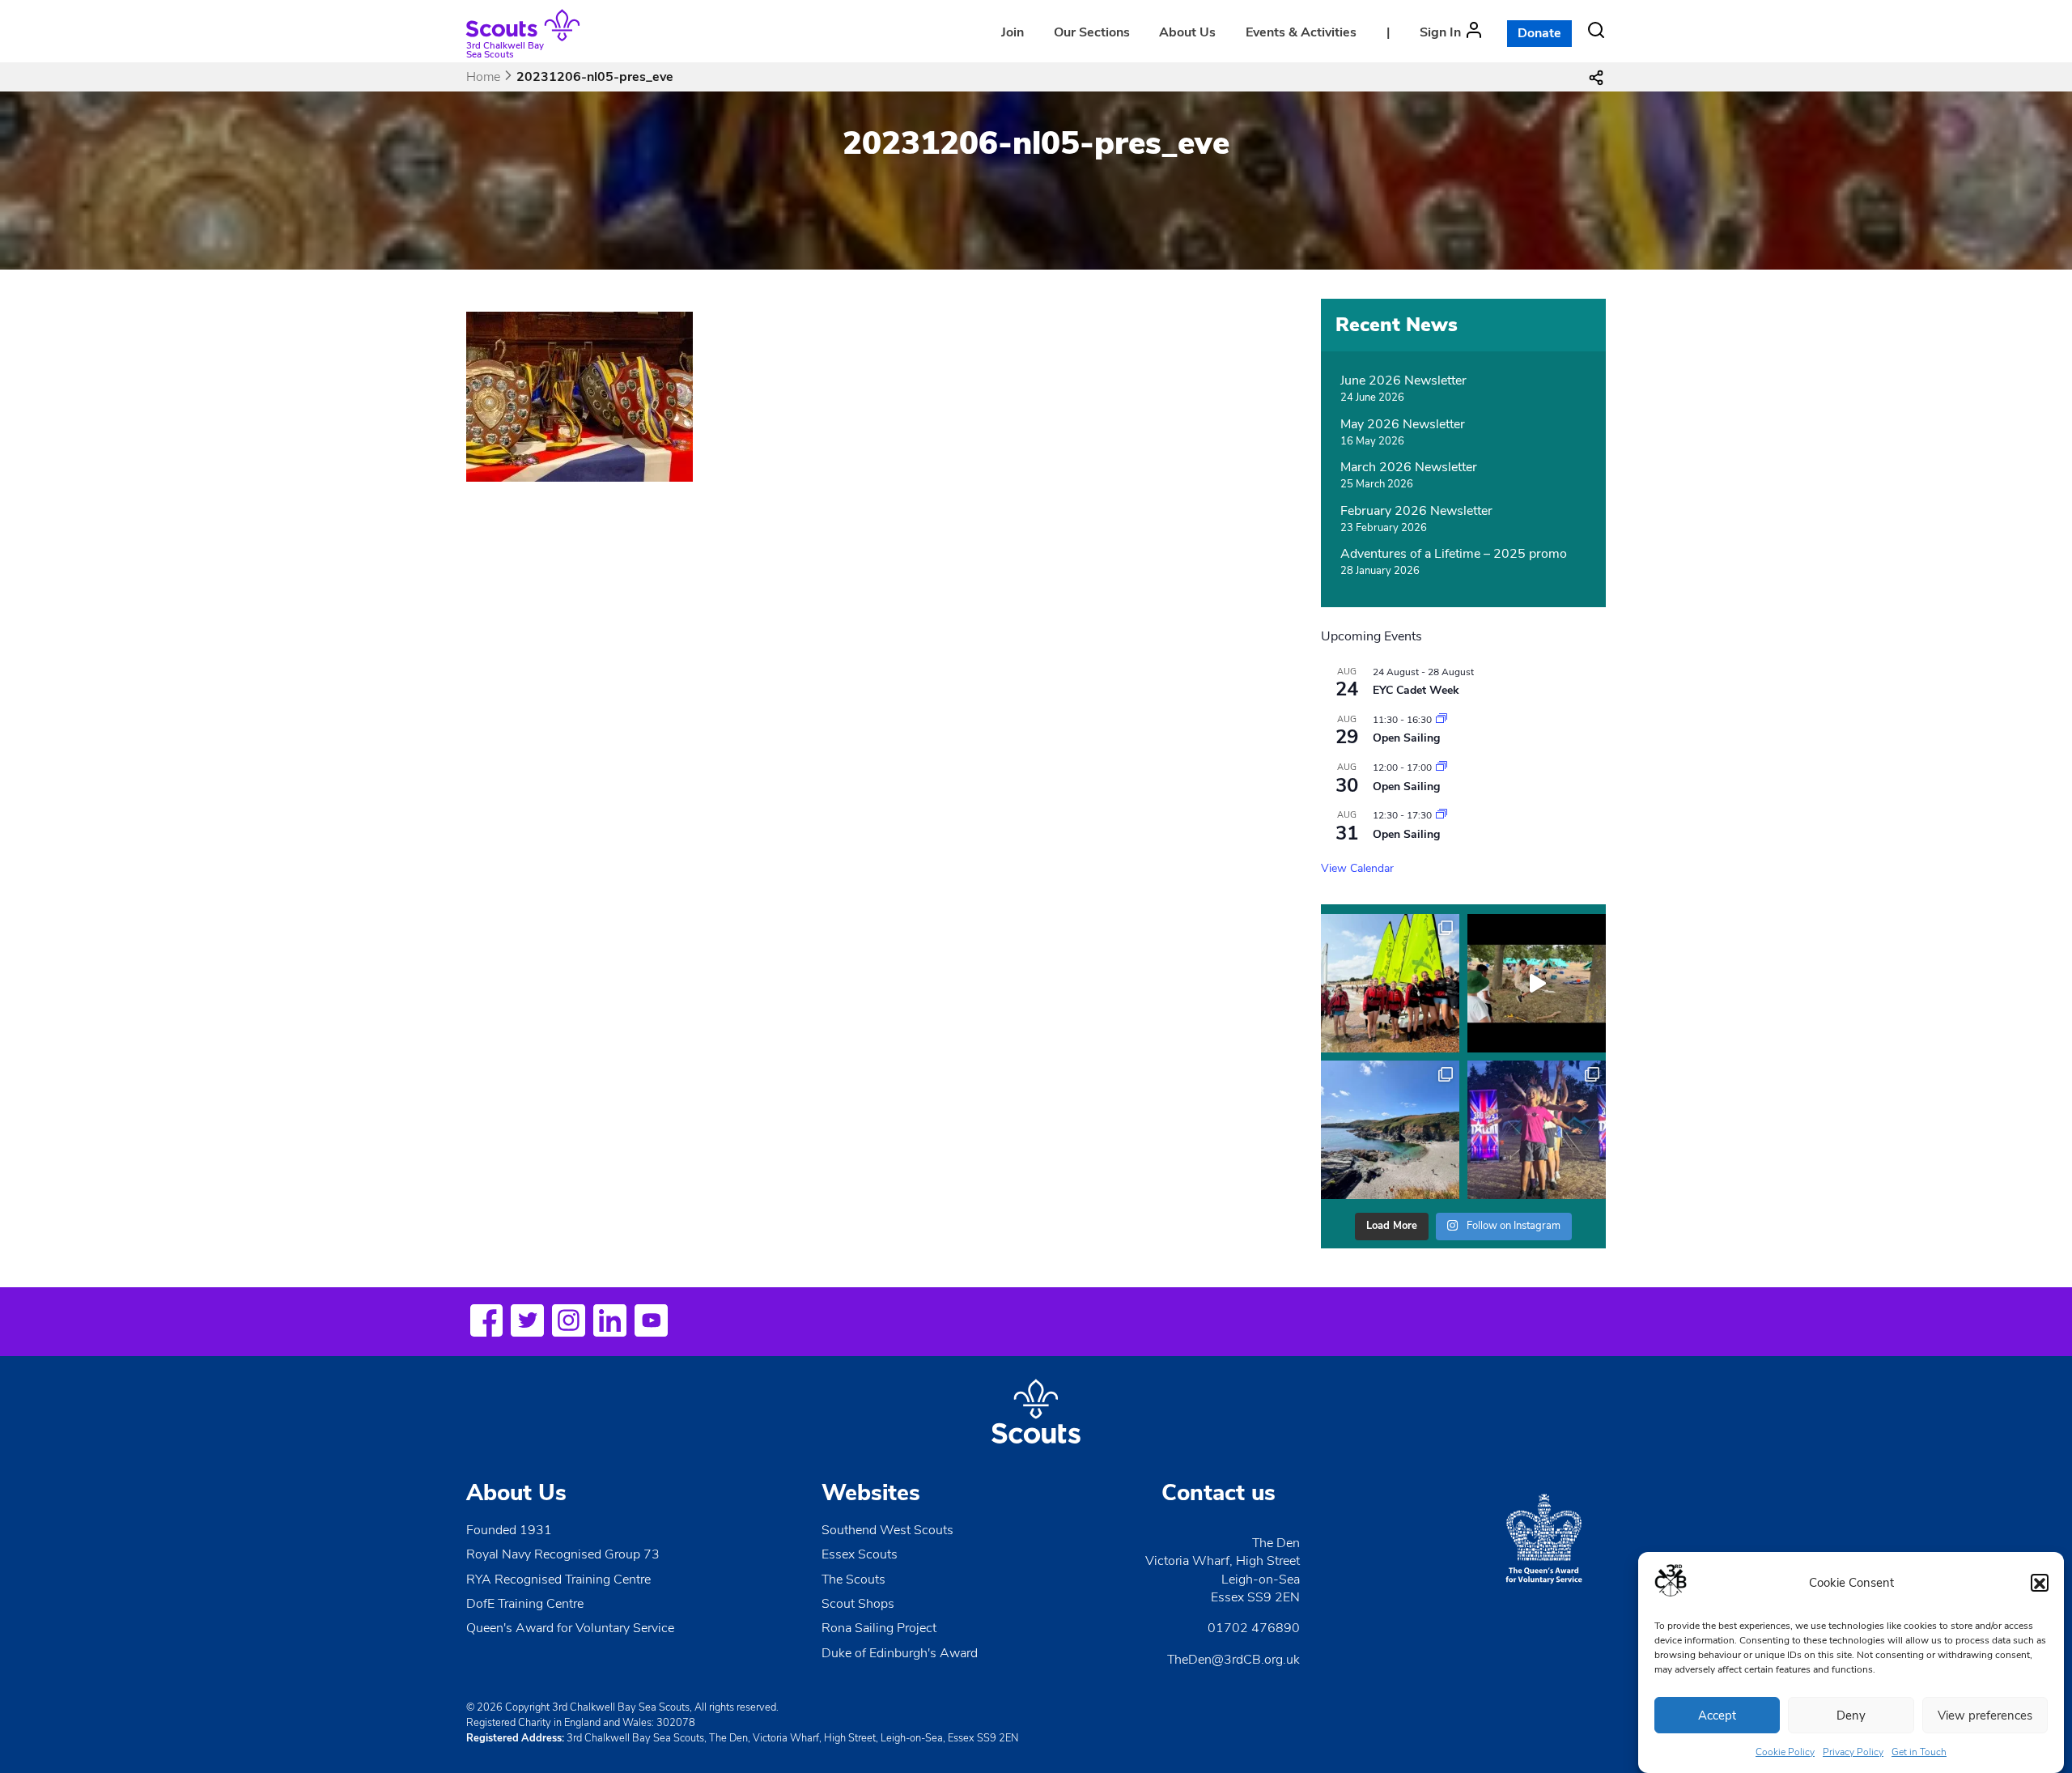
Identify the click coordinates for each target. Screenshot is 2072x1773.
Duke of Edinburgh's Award (900, 1653)
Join (1013, 32)
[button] (2040, 1584)
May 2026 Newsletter (1403, 424)
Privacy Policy (1853, 1752)
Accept (1717, 1716)
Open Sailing (1406, 738)
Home (483, 77)
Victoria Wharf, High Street (1223, 1561)
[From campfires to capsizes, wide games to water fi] (1537, 983)
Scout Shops (858, 1604)
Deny (1851, 1716)
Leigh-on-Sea (1261, 1580)
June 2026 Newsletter (1403, 381)
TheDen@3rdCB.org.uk (1233, 1660)
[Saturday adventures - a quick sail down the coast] (1390, 983)
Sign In (1440, 32)
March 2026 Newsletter (1409, 467)
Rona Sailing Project (879, 1628)
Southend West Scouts (887, 1530)
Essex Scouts (860, 1554)
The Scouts (853, 1580)
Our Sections (1092, 32)
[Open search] (1596, 30)
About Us (1187, 32)
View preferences (1985, 1716)
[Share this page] (1596, 77)
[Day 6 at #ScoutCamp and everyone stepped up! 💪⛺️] (1537, 1130)
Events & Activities (1301, 32)
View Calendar (1357, 868)
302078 (676, 1723)
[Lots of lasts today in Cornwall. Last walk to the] (1390, 1130)
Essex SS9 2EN (1255, 1597)
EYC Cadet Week (1416, 690)
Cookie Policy (1785, 1752)
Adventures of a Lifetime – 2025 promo (1454, 554)
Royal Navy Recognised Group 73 (563, 1554)
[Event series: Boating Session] (1441, 720)
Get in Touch (1919, 1752)
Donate (1539, 33)
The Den (1276, 1543)
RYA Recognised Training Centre (558, 1580)
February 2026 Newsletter (1416, 511)
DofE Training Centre (525, 1604)
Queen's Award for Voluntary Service (570, 1628)
